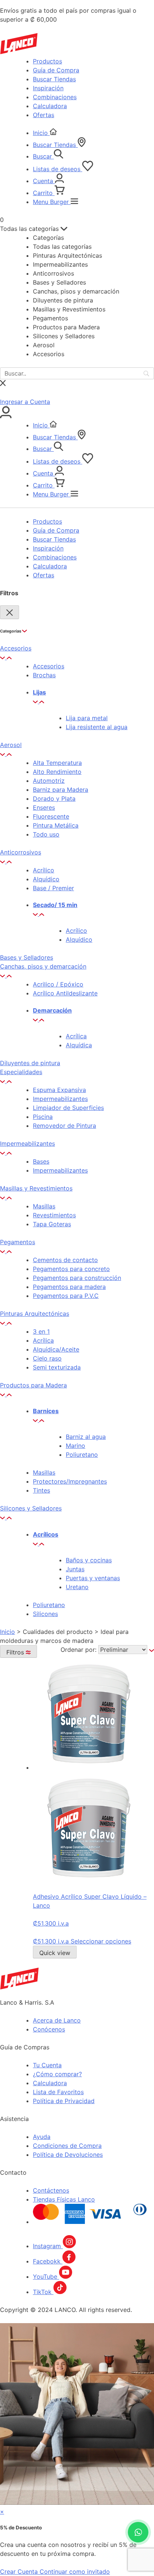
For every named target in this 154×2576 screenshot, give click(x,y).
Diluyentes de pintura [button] (30, 1063)
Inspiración (48, 88)
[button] (6, 657)
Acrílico (44, 870)
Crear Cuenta (20, 2572)
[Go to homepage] (19, 1987)
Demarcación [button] (52, 1010)
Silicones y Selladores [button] (31, 1508)
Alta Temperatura (57, 763)
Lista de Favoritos (58, 2092)
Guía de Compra (56, 70)
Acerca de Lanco (57, 2020)
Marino (76, 1446)
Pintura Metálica (56, 825)
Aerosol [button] (11, 745)
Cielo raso (47, 1358)
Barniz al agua (86, 1437)
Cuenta (44, 181)
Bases (41, 1161)
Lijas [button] (39, 692)
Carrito (44, 193)
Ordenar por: (79, 1650)
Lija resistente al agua (97, 727)
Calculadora (50, 106)
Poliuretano (82, 1455)
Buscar (43, 156)
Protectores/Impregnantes (70, 1481)
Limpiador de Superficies (68, 1108)
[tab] (77, 653)
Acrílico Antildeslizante (65, 993)
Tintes (41, 1490)
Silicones (45, 1614)
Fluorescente (51, 816)
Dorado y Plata (54, 798)
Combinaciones (55, 97)
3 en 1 (41, 1331)
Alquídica (79, 1045)
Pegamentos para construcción (77, 1278)
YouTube (46, 2277)
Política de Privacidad (64, 2101)
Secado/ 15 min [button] (55, 905)
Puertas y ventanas (93, 1578)
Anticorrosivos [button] (21, 852)
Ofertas (44, 115)
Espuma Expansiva (59, 1090)
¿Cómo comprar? (57, 2074)
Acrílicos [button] (46, 1534)
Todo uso (46, 834)
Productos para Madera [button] (33, 1385)
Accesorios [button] (16, 648)
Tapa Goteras (52, 1224)
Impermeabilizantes (60, 1099)
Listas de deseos (58, 169)
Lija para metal (87, 718)
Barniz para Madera (61, 790)
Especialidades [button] (21, 1072)
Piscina (43, 1117)
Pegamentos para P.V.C (66, 1296)
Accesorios (49, 666)
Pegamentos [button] (18, 1242)
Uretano (77, 1587)
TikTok (43, 2292)
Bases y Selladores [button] (27, 957)
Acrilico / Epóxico (58, 984)
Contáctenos (51, 2190)
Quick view (55, 1953)
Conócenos (49, 2029)
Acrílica (76, 1036)
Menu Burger (52, 202)
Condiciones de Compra (67, 2146)
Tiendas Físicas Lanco (64, 2199)
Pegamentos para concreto (71, 1269)
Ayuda (42, 2137)
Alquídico (46, 879)
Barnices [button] (46, 1411)
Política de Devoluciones (68, 2155)
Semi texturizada (57, 1367)
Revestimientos (54, 1215)
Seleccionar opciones (101, 1941)
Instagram (48, 2246)
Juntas (75, 1569)
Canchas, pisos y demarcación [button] (43, 966)
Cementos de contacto (65, 1260)
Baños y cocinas (89, 1560)
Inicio (41, 133)
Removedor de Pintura (64, 1126)
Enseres (44, 807)
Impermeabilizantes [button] (27, 1143)
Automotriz (49, 781)
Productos (47, 61)
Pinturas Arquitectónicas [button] (35, 1314)
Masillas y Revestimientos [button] (36, 1188)
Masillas (44, 1206)
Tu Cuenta (47, 2065)
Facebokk (48, 2261)
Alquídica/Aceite (56, 1349)
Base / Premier (53, 888)
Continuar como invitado (75, 2572)
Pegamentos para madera (69, 1287)
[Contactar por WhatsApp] (138, 2532)
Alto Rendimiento (57, 772)
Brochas (44, 675)
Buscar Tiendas (54, 79)
